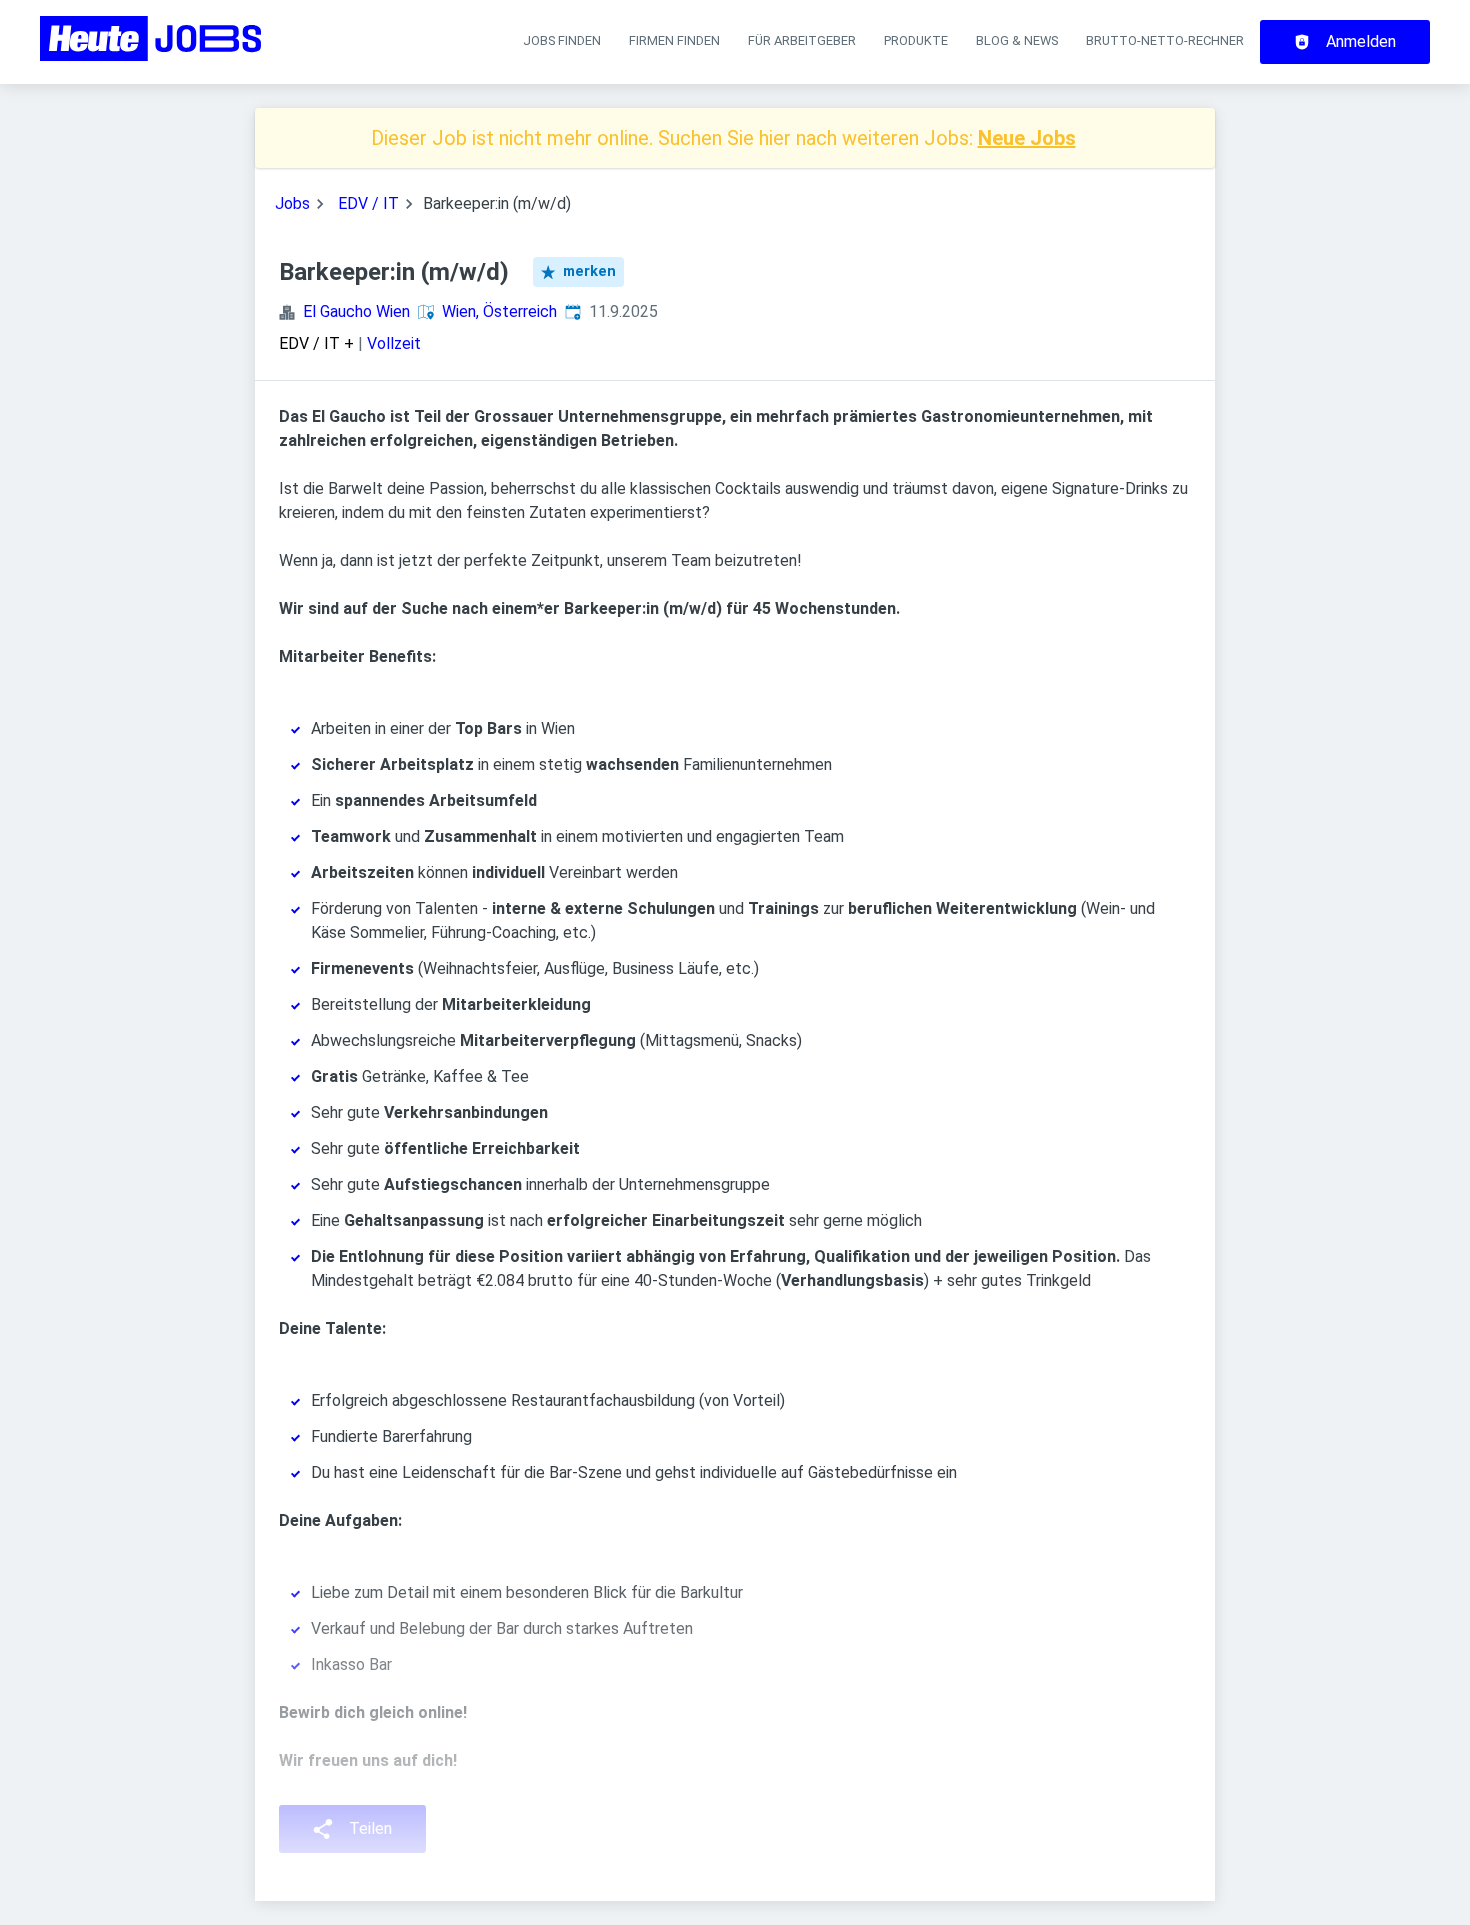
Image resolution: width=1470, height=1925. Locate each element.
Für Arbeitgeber (802, 40)
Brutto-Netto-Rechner (1165, 40)
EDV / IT (368, 203)
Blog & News (1017, 40)
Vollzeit (394, 343)
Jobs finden (562, 40)
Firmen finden (674, 40)
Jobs (292, 203)
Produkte (916, 40)
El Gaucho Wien (356, 311)
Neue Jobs (1027, 138)
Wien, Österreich (499, 311)
